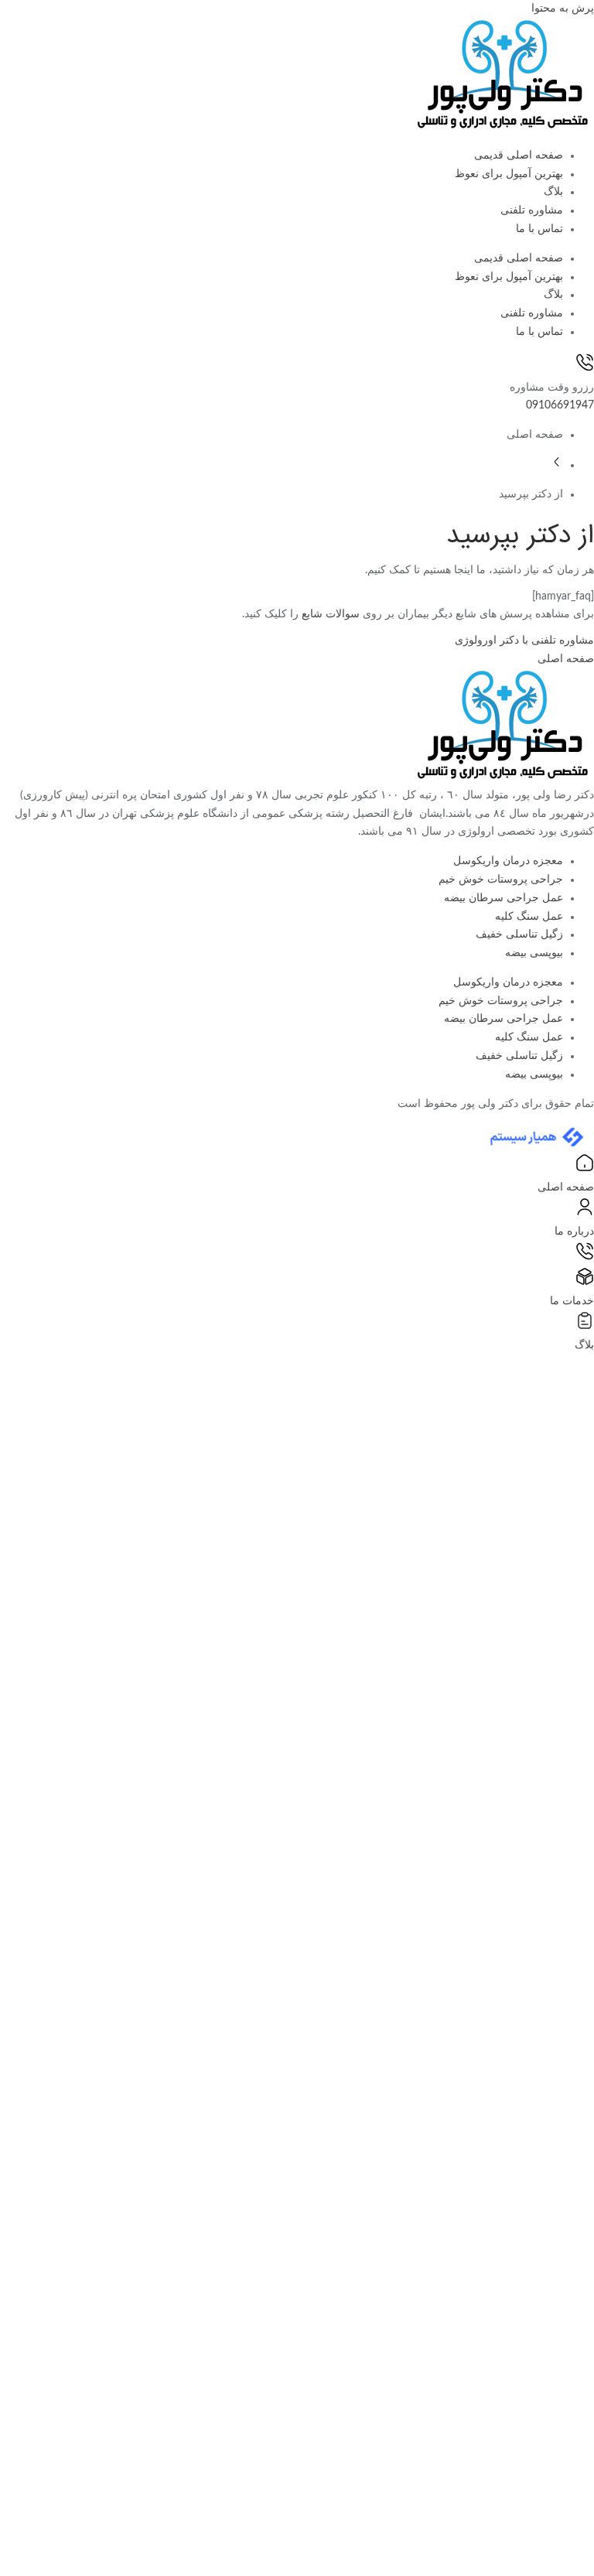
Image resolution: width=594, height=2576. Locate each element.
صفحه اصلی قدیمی (519, 155)
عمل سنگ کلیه (529, 917)
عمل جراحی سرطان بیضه (504, 898)
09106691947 (560, 405)
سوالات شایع (331, 614)
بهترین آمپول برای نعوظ (509, 174)
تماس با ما (539, 229)
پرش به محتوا (563, 9)
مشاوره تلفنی (532, 210)
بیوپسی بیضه (534, 953)
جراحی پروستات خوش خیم (501, 880)
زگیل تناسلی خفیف (519, 934)
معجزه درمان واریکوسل (508, 861)
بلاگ (553, 192)
